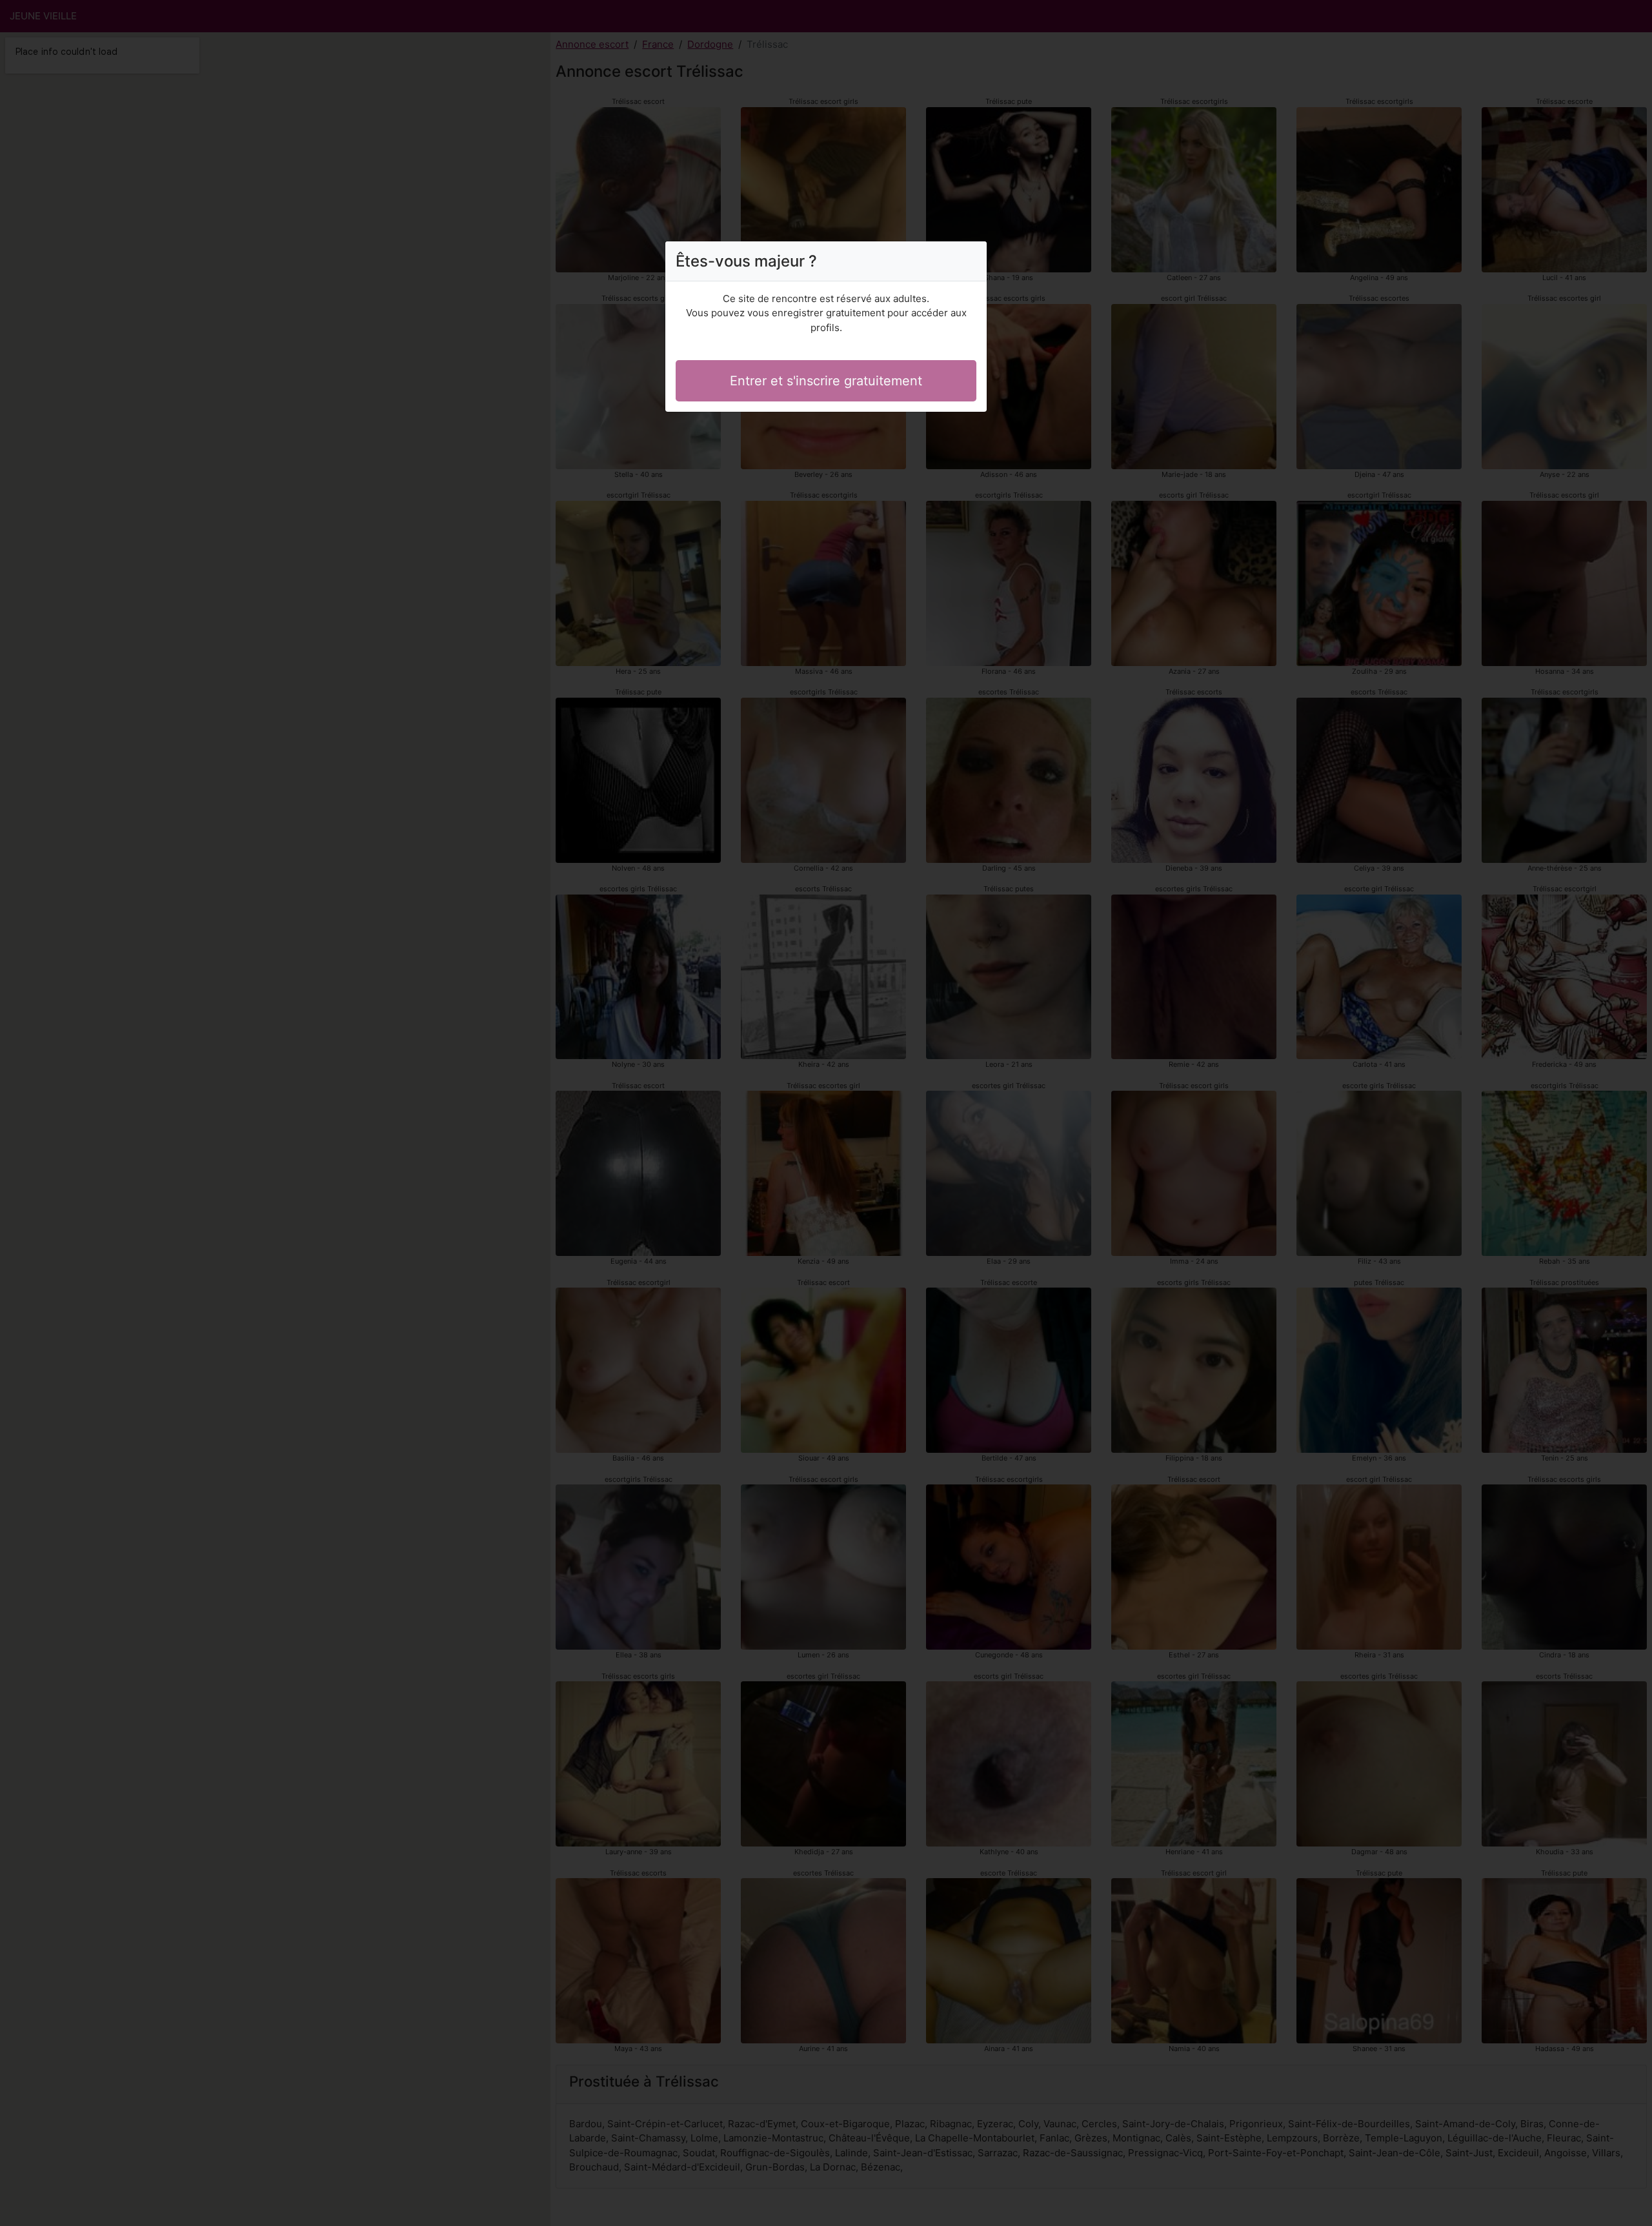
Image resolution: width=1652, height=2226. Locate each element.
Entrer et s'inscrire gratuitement (826, 381)
